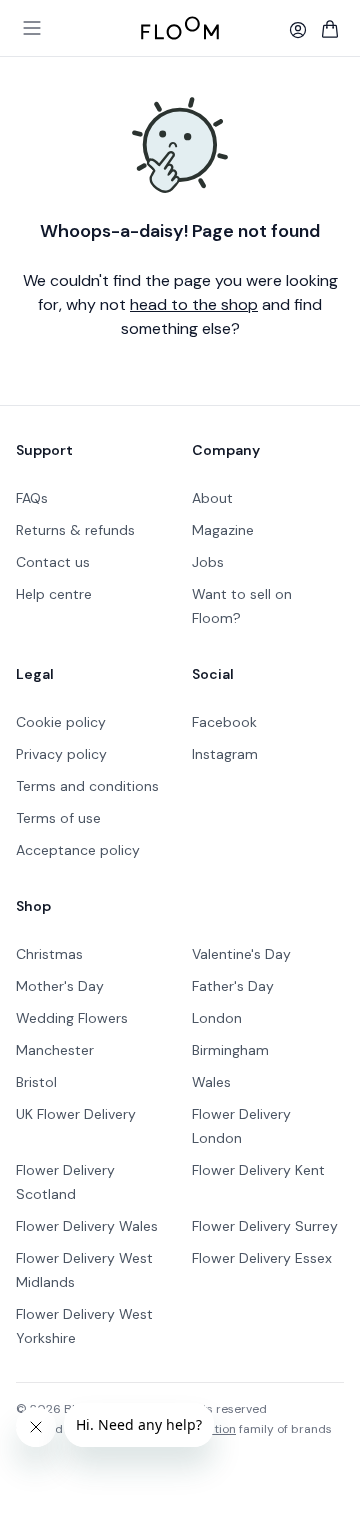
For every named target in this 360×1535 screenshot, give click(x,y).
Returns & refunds (75, 530)
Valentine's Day (241, 954)
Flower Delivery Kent (258, 1170)
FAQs (32, 498)
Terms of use (58, 818)
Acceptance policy (78, 850)
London (217, 1018)
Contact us (53, 562)
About (212, 498)
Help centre (54, 594)
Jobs (208, 562)
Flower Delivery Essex (262, 1258)
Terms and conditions (87, 786)
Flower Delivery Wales (87, 1226)
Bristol (36, 1082)
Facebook (224, 722)
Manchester (55, 1050)
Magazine (223, 530)
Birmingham (230, 1050)
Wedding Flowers (72, 1018)
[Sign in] (298, 30)
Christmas (49, 954)
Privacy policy (61, 754)
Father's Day (233, 986)
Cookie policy (61, 722)
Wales (211, 1082)
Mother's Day (60, 986)
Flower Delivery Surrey (265, 1226)
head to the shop (194, 304)
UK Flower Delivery (76, 1114)
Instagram (225, 754)
